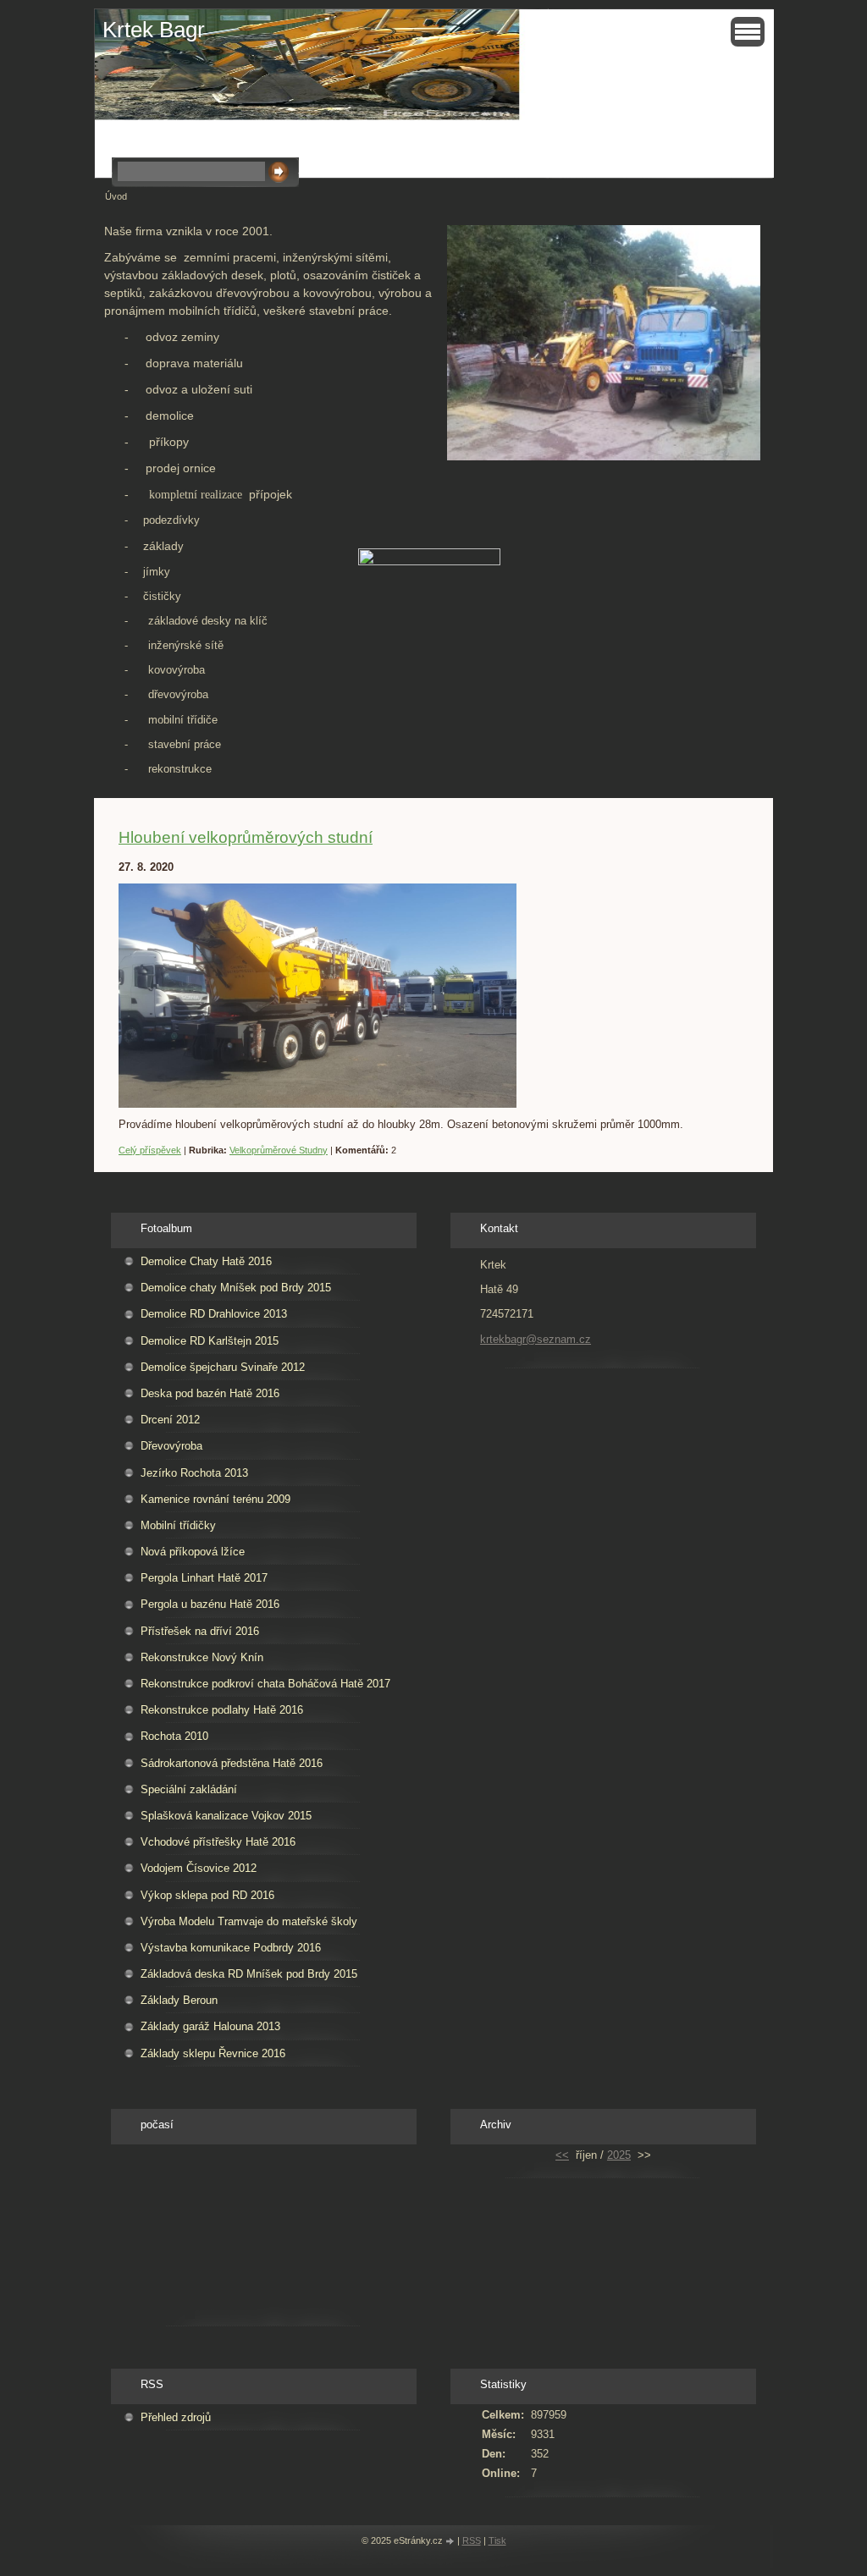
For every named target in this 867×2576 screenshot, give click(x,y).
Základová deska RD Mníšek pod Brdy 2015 (249, 1974)
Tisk (497, 2540)
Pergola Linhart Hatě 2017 (204, 1578)
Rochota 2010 (174, 1736)
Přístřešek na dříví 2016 (200, 1631)
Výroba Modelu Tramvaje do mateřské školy (249, 1921)
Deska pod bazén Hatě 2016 (210, 1393)
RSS (472, 2540)
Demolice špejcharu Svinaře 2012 (223, 1367)
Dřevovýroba (171, 1446)
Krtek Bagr (154, 30)
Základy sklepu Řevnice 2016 (213, 2053)
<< (562, 2155)
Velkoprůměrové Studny (279, 1150)
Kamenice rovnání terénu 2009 (215, 1499)
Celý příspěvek (150, 1150)
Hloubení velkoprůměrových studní (246, 837)
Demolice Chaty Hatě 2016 (206, 1261)
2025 (619, 2155)
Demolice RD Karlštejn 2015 (210, 1341)
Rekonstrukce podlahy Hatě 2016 (222, 1710)
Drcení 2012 (170, 1420)
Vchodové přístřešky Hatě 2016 (218, 1842)
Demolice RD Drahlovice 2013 (214, 1314)
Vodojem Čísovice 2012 (199, 1868)
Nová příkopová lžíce (193, 1552)
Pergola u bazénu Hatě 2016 (210, 1604)
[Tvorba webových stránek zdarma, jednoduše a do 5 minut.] (451, 2542)
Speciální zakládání (189, 1789)
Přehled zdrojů (176, 2417)
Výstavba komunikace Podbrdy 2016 (231, 1948)
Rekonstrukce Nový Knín (202, 1657)
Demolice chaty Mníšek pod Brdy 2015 (236, 1288)
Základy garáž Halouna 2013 (210, 2026)
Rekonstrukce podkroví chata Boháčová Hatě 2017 (265, 1684)
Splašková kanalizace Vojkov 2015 (226, 1816)
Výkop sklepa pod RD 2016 (207, 1895)
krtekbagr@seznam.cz (536, 1339)
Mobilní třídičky (178, 1525)
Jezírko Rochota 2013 (194, 1473)
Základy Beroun (179, 2000)
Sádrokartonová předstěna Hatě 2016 (232, 1763)
